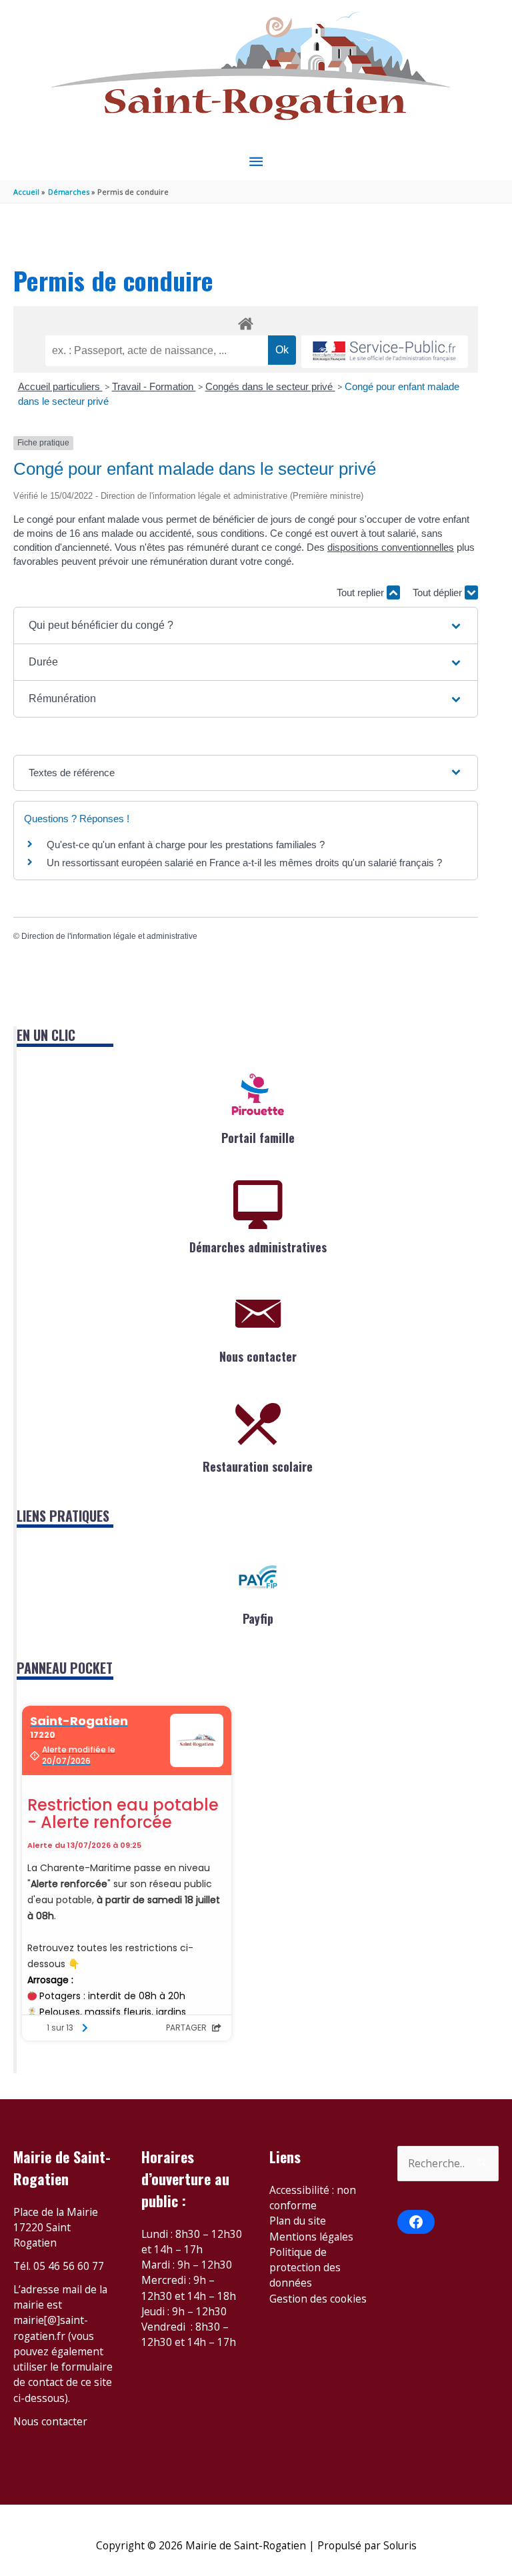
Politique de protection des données (305, 2268)
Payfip (258, 1618)
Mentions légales (311, 2237)
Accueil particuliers (60, 386)
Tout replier (362, 592)
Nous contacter (258, 1356)
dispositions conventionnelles (391, 547)
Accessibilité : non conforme (313, 2198)
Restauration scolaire (258, 1466)
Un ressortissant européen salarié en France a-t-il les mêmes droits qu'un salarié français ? (244, 863)
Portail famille (258, 1138)
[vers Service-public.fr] (385, 352)
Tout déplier (439, 592)
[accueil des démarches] (246, 321)
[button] (246, 625)
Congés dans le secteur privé (270, 386)
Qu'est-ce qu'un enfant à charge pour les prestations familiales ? (186, 845)
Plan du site (298, 2221)
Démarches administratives (258, 1247)
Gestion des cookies (318, 2299)
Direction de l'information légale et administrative (109, 936)
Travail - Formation (154, 386)
